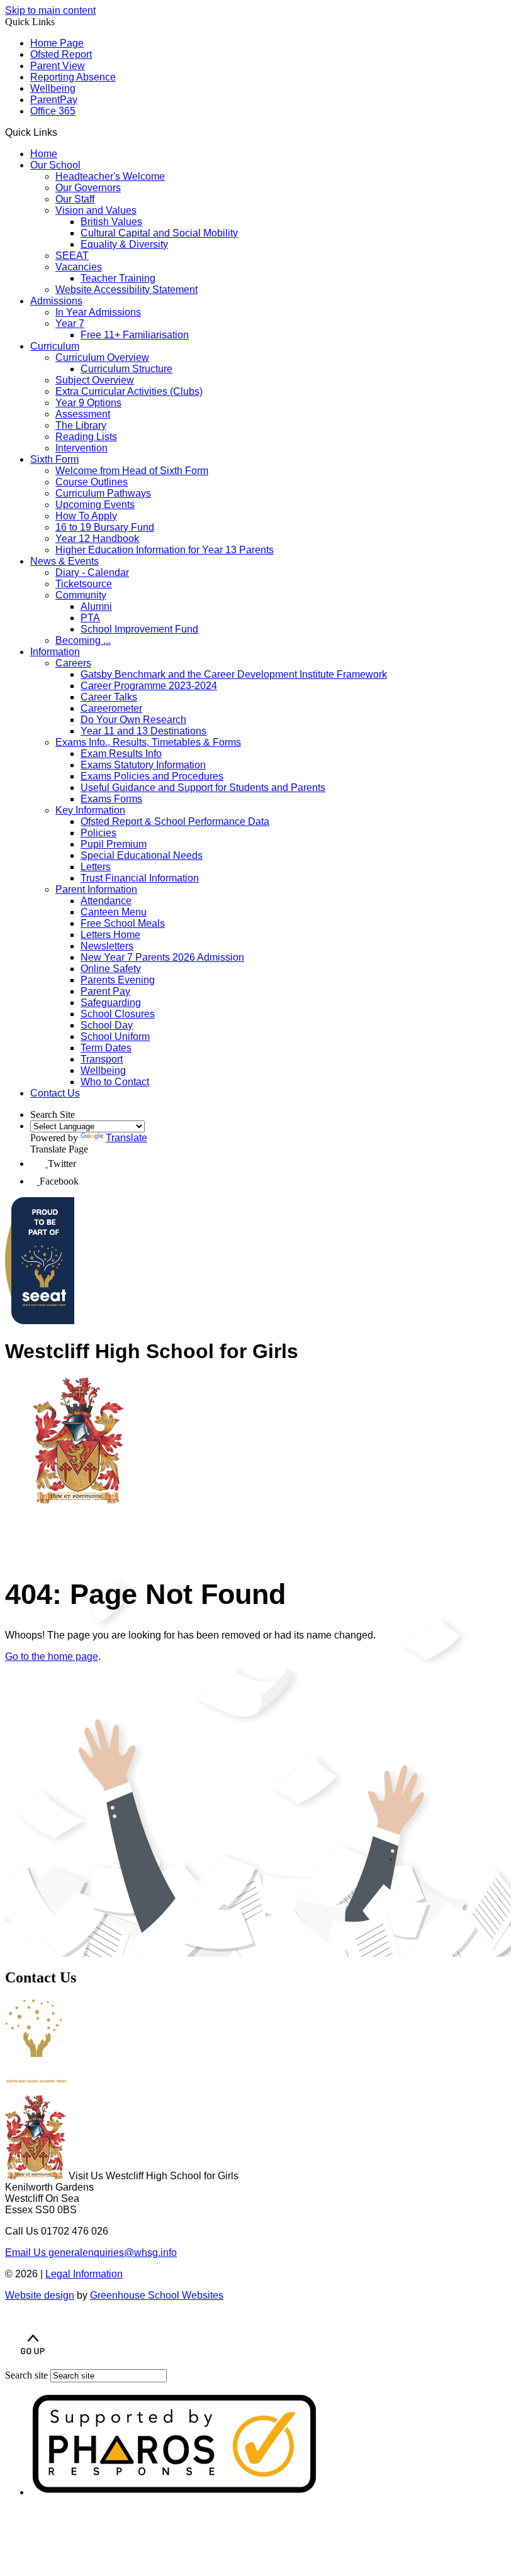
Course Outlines (92, 482)
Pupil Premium (114, 844)
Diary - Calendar (92, 572)
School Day (107, 1025)
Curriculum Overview (102, 357)
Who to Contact (115, 1082)
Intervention (81, 448)
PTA (90, 618)
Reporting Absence (73, 77)
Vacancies (79, 267)
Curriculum (55, 346)
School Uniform (115, 1036)
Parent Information (96, 889)
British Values (111, 222)
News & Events (64, 561)
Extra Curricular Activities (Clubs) (129, 391)
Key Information (90, 810)
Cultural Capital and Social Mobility (159, 233)
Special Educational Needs (142, 855)
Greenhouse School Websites (157, 2295)
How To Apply (86, 516)
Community (81, 595)
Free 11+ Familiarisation (135, 335)
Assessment (83, 414)
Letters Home (110, 935)
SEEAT (72, 256)
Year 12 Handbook (97, 539)
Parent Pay (105, 991)
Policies (98, 833)
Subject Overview (95, 380)
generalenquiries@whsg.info (91, 2253)
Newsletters (107, 946)
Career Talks (109, 697)
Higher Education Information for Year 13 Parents (165, 550)
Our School (55, 165)
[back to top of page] (33, 2363)
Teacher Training (118, 278)
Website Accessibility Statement (126, 290)
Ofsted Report (61, 54)
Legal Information (84, 2274)
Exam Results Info (121, 754)
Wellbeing (53, 88)
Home (44, 154)
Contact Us (55, 1093)
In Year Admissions (98, 312)
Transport (102, 1059)
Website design (40, 2295)
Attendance (106, 901)
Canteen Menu (114, 912)
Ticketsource (84, 584)
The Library (81, 425)
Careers (73, 663)
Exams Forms (111, 799)
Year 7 (70, 323)
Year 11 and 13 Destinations (143, 731)
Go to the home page (52, 1656)
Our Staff (75, 199)
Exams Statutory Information (143, 765)
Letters (96, 867)
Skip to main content (50, 10)
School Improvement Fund (139, 629)
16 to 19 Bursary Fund (105, 527)
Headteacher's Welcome (110, 176)
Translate (126, 1138)
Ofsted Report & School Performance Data (175, 821)
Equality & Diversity (124, 244)
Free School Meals (123, 923)
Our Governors (88, 188)
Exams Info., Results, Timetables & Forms (148, 742)
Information (55, 652)
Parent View (58, 66)
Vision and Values (96, 210)
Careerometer (111, 708)
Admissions (56, 301)
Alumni (96, 606)
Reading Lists (86, 437)
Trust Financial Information (140, 878)
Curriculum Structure (126, 369)
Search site (26, 2375)
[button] (62, 132)
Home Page (57, 43)
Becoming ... (83, 640)
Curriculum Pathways (103, 493)
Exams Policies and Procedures (152, 776)
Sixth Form (54, 459)
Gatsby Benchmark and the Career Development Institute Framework (234, 674)
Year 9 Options (88, 403)
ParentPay (54, 100)
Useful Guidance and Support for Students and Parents (203, 788)
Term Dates (106, 1048)
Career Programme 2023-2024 (149, 686)
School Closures (118, 1014)
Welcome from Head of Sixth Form (132, 471)
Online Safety (111, 969)
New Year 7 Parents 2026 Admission (162, 957)
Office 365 (53, 111)
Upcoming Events (95, 505)
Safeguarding (111, 1003)
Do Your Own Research (133, 720)
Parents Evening (118, 980)
